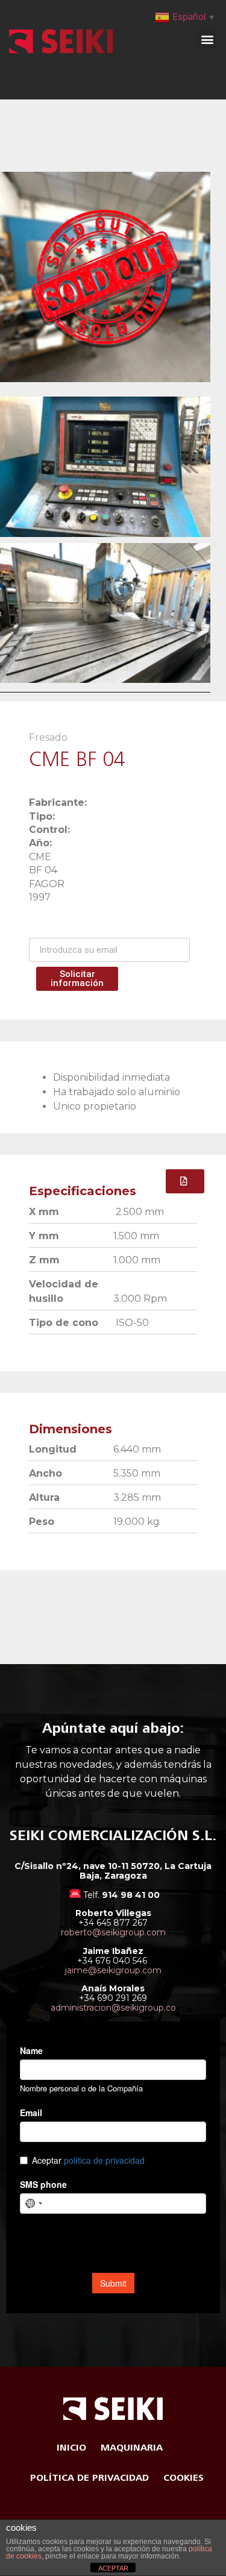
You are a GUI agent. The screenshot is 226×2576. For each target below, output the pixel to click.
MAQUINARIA (132, 2448)
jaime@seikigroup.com (113, 1970)
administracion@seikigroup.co (113, 2008)
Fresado (48, 737)
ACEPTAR (113, 2568)
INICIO (71, 2448)
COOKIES (184, 2478)
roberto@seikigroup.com (113, 1932)
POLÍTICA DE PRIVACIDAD (89, 2478)
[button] (207, 39)
